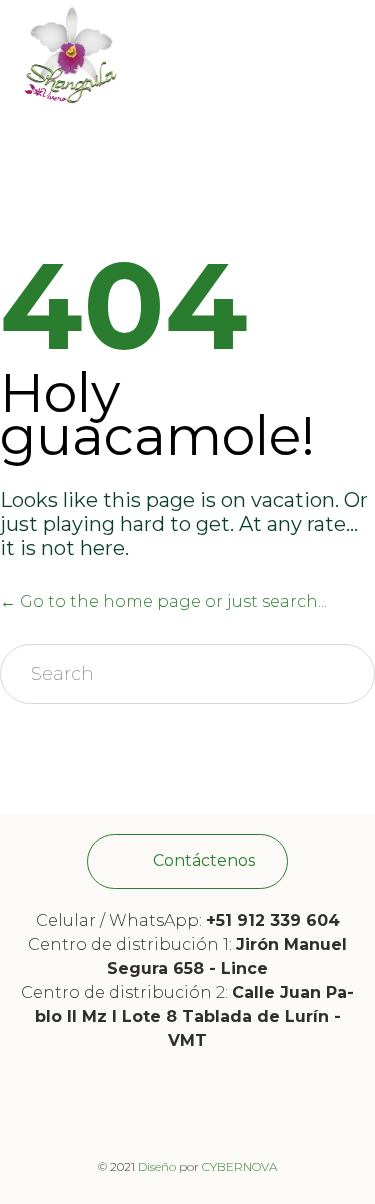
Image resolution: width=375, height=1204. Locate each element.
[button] (187, 861)
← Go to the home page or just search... (163, 601)
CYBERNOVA (239, 1166)
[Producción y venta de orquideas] (70, 55)
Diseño (157, 1166)
